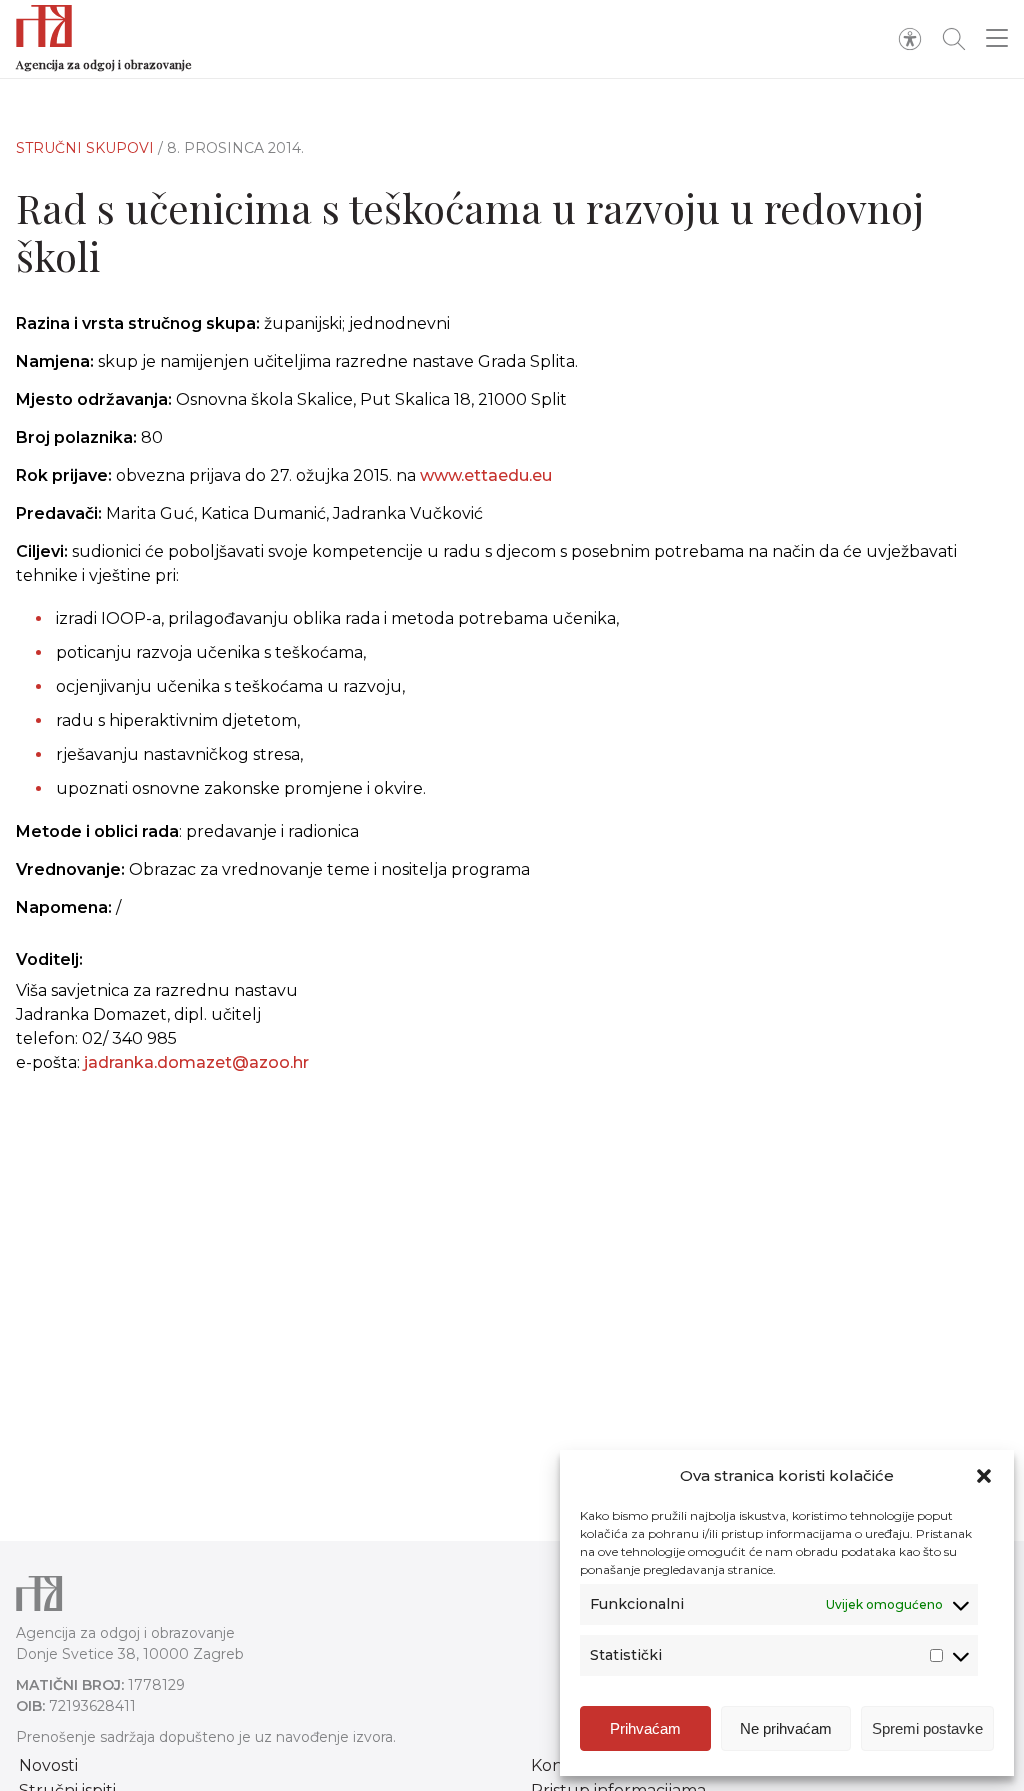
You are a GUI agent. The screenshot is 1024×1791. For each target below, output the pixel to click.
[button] (984, 1476)
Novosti (48, 1765)
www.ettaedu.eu (486, 475)
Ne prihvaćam (786, 1728)
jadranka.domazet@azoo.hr (196, 1062)
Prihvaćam (645, 1728)
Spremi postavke (927, 1728)
